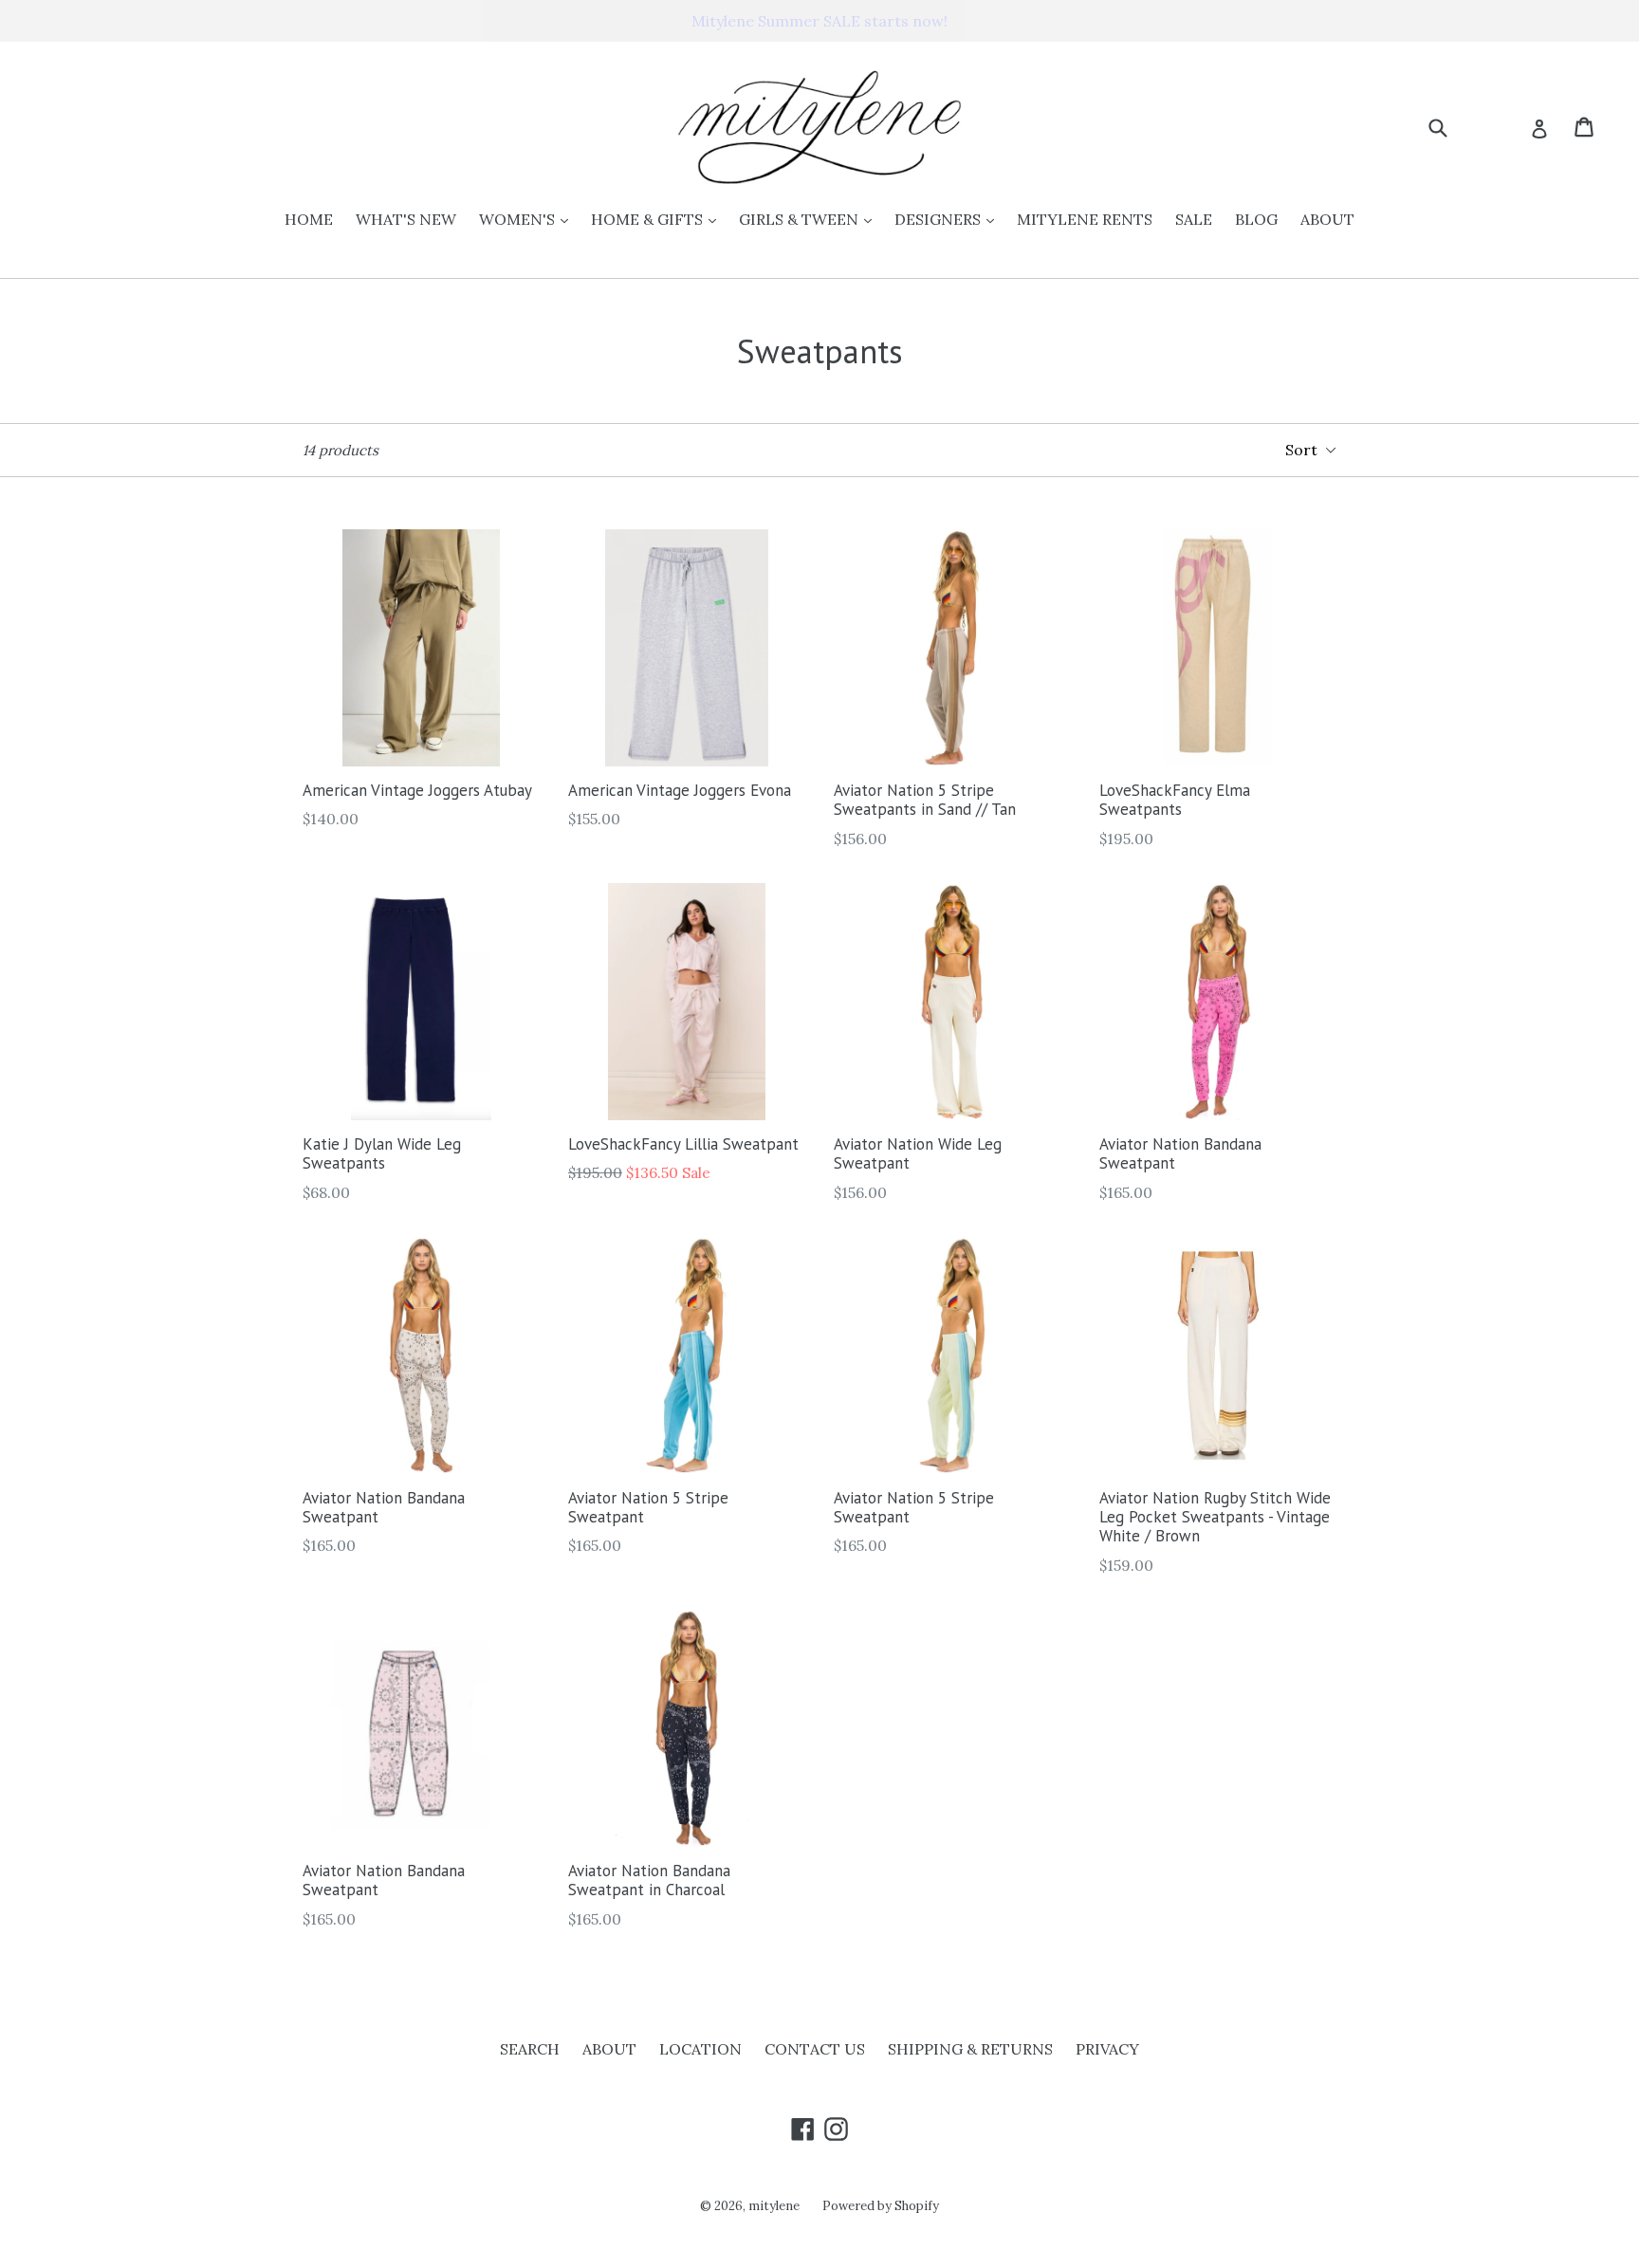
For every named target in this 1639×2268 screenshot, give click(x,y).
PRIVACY (1107, 2049)
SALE (1194, 219)
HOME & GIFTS (658, 219)
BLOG (1256, 219)
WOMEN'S (528, 219)
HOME (309, 219)
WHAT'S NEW (406, 219)
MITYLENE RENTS (1085, 219)
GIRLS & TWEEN (810, 219)
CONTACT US (815, 2049)
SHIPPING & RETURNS (970, 2049)
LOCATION (700, 2049)
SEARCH (530, 2049)
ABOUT (1327, 219)
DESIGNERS (949, 219)
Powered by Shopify (881, 2206)
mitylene (774, 2206)
